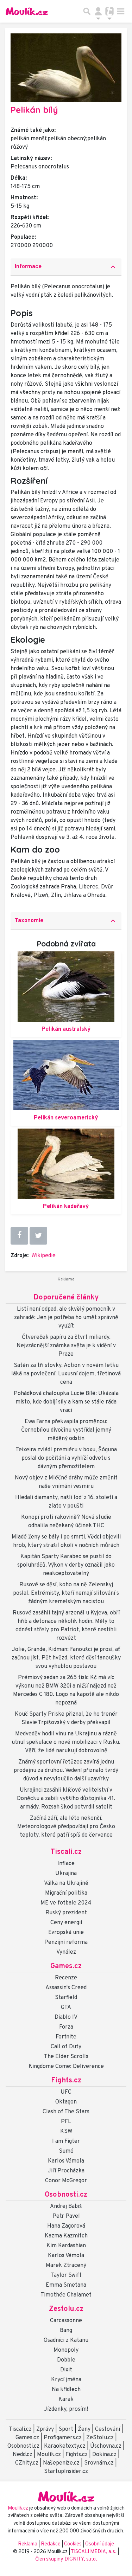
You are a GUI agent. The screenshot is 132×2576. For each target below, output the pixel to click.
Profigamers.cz (63, 2438)
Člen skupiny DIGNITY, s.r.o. (66, 2559)
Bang (66, 2331)
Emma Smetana (66, 2285)
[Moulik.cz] (27, 11)
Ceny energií (66, 1923)
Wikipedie (43, 1256)
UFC (66, 2092)
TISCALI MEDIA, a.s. (94, 2552)
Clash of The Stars (66, 2112)
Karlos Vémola (66, 2161)
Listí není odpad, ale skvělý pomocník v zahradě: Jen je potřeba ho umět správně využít (66, 1318)
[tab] (66, 267)
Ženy (84, 2429)
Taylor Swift (66, 2275)
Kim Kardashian (66, 2246)
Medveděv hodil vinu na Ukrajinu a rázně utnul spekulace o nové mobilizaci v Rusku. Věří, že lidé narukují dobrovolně (66, 1742)
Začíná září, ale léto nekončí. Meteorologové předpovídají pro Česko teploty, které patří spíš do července (66, 1827)
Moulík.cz (49, 2455)
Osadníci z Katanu (66, 2340)
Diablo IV (66, 2017)
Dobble (66, 2360)
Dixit (66, 2370)
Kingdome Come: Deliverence (66, 2067)
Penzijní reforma (66, 1942)
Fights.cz (66, 2081)
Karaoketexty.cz (65, 2446)
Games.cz (66, 1966)
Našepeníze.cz (61, 2463)
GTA (66, 2008)
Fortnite (66, 2037)
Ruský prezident (66, 1913)
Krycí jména (66, 2380)
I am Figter (66, 2141)
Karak (66, 2400)
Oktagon (66, 2102)
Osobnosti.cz (66, 2195)
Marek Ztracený (66, 2266)
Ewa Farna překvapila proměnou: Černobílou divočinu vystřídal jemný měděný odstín (66, 1430)
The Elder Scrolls (66, 2057)
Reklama (28, 2544)
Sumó (66, 2151)
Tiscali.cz (66, 1852)
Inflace (66, 1864)
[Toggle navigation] (121, 11)
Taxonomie (66, 921)
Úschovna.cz (106, 2446)
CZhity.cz (27, 2463)
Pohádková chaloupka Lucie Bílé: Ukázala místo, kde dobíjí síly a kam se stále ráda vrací (66, 1402)
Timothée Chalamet (66, 2295)
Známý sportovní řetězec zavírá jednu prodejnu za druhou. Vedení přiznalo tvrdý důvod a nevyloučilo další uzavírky (66, 1771)
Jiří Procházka (66, 2171)
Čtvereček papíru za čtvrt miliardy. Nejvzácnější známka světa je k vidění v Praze (66, 1346)
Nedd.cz (23, 2455)
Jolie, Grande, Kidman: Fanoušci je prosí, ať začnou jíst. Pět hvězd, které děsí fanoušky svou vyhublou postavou (66, 1658)
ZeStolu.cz (100, 2438)
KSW (66, 2132)
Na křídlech (66, 2390)
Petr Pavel (66, 2216)
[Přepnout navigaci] (98, 11)
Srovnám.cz (99, 2463)
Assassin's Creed (66, 1988)
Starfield (66, 1998)
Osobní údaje (100, 2544)
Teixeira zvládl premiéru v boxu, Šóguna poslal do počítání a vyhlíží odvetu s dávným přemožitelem (66, 1458)
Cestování (108, 2429)
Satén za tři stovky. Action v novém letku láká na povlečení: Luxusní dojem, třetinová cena (66, 1374)
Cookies (73, 2544)
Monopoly (66, 2350)
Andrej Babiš (66, 2206)
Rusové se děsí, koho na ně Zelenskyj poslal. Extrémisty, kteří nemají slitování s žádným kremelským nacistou (66, 1593)
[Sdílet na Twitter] (38, 1236)
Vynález (66, 1952)
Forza (66, 2027)
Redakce (51, 2544)
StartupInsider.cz (66, 2472)
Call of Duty (66, 2047)
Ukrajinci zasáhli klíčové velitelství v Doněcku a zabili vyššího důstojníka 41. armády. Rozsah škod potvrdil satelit (66, 1799)
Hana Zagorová (66, 2226)
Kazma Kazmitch (66, 2236)
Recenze (66, 1978)
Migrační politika (66, 1893)
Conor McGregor (66, 2181)
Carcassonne (66, 2321)
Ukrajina (66, 1874)
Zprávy (45, 2429)
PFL (66, 2122)
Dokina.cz (104, 2455)
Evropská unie (66, 1933)
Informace (66, 267)
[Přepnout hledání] (87, 11)
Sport (66, 2429)
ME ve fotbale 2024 (66, 1903)
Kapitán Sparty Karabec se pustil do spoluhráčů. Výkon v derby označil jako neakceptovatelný (66, 1565)
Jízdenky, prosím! (66, 2409)
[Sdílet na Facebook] (19, 1236)
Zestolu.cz (66, 2309)
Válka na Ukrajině (66, 1883)
